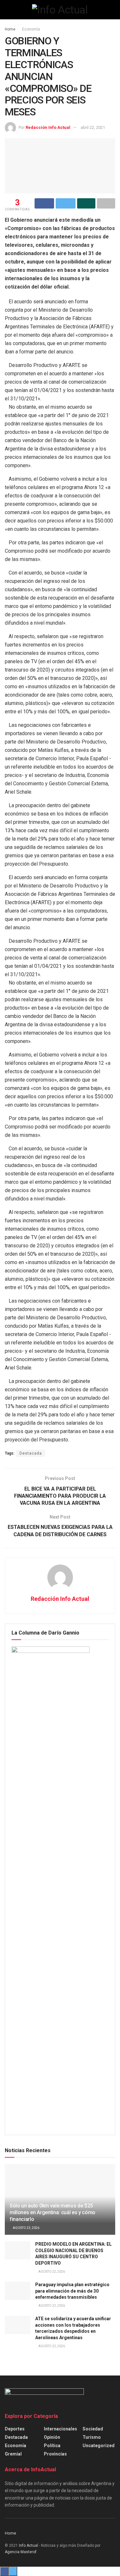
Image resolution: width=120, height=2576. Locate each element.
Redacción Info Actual (48, 127)
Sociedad (93, 2429)
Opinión (52, 2437)
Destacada (31, 1453)
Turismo (92, 2437)
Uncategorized (99, 2446)
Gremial (13, 2454)
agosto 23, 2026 (26, 2228)
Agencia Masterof (21, 2552)
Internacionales (60, 2429)
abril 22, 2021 (93, 127)
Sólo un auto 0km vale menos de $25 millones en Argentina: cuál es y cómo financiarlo (52, 2212)
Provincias (55, 2454)
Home (10, 29)
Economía (31, 29)
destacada (16, 2437)
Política (52, 2446)
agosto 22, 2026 (51, 2272)
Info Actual (28, 2545)
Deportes (15, 2429)
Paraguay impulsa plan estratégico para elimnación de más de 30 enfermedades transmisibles (72, 2291)
